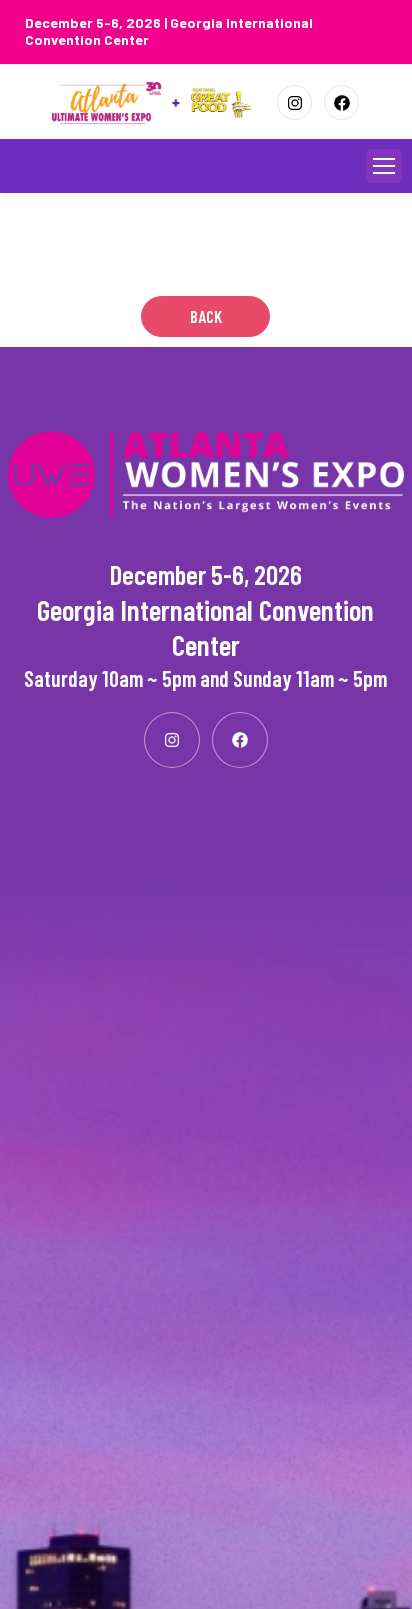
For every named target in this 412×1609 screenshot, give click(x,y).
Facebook (341, 102)
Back (206, 316)
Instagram (294, 102)
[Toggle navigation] (384, 166)
